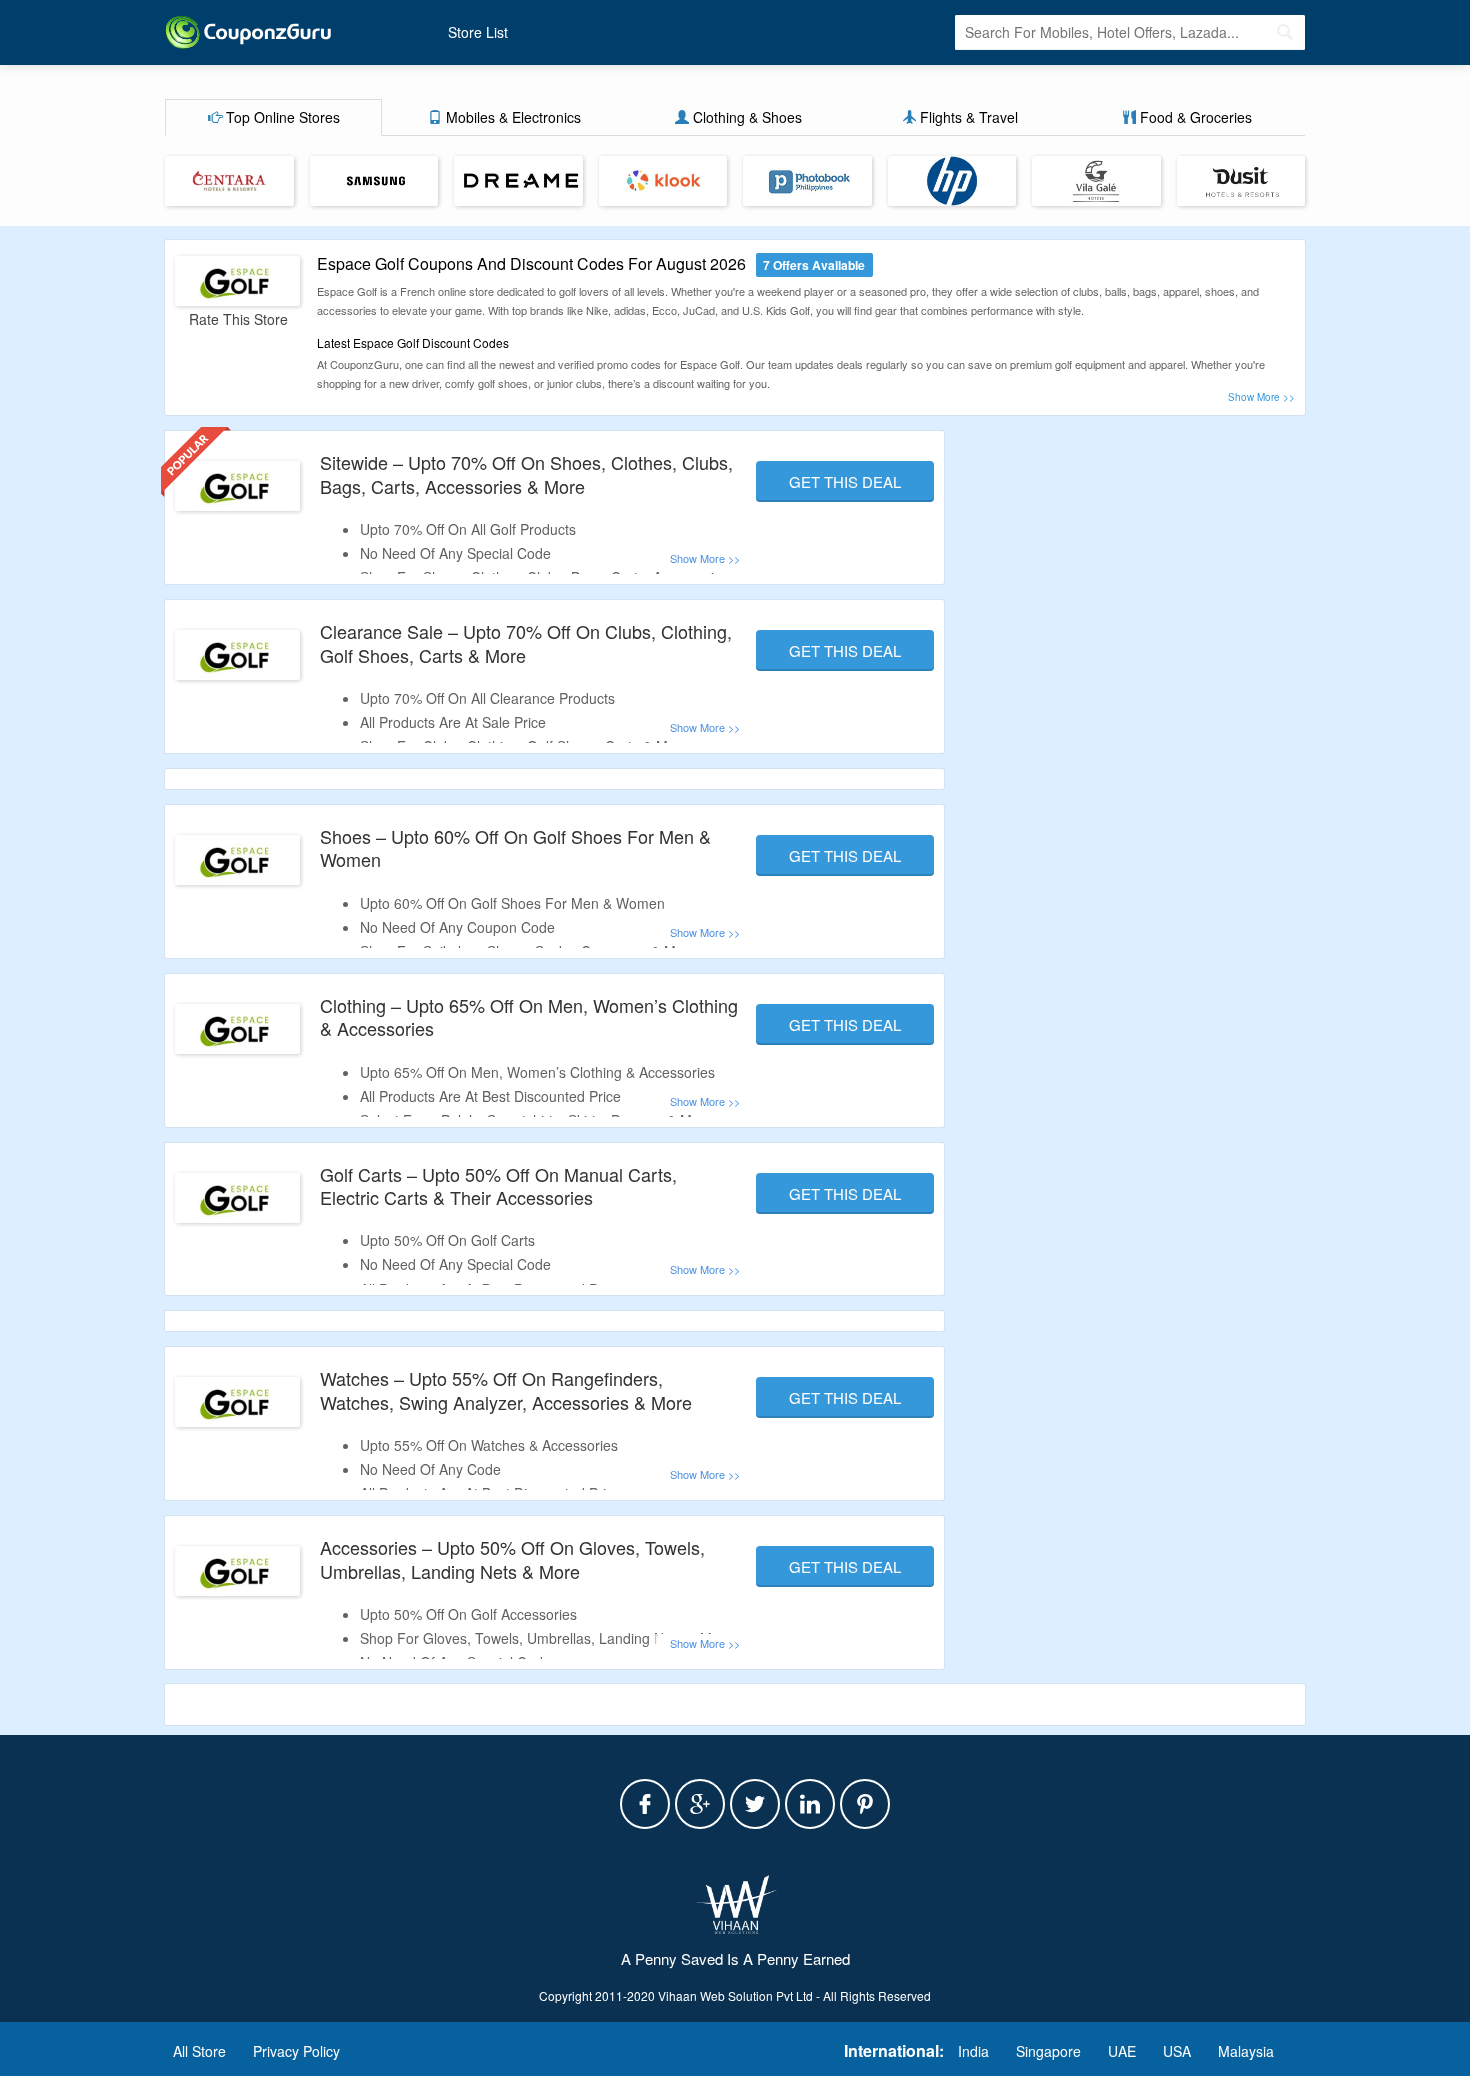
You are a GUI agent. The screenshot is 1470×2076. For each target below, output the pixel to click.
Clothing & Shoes (745, 117)
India (973, 2051)
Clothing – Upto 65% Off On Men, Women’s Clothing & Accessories (529, 1016)
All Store (199, 2051)
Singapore (1048, 2051)
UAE (1122, 2051)
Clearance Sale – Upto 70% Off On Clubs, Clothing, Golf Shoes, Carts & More (526, 642)
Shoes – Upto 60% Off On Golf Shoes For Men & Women (515, 847)
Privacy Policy (296, 2051)
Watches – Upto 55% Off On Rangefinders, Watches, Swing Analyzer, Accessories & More (506, 1389)
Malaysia (1246, 2051)
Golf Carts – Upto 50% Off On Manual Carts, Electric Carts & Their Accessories (498, 1185)
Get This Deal (845, 481)
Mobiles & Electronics (511, 117)
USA (1177, 2051)
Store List (478, 32)
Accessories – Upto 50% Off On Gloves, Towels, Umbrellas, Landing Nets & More (512, 1558)
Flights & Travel (967, 117)
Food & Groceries (1194, 117)
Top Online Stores (281, 117)
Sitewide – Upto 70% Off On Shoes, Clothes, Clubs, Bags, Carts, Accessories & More (526, 473)
